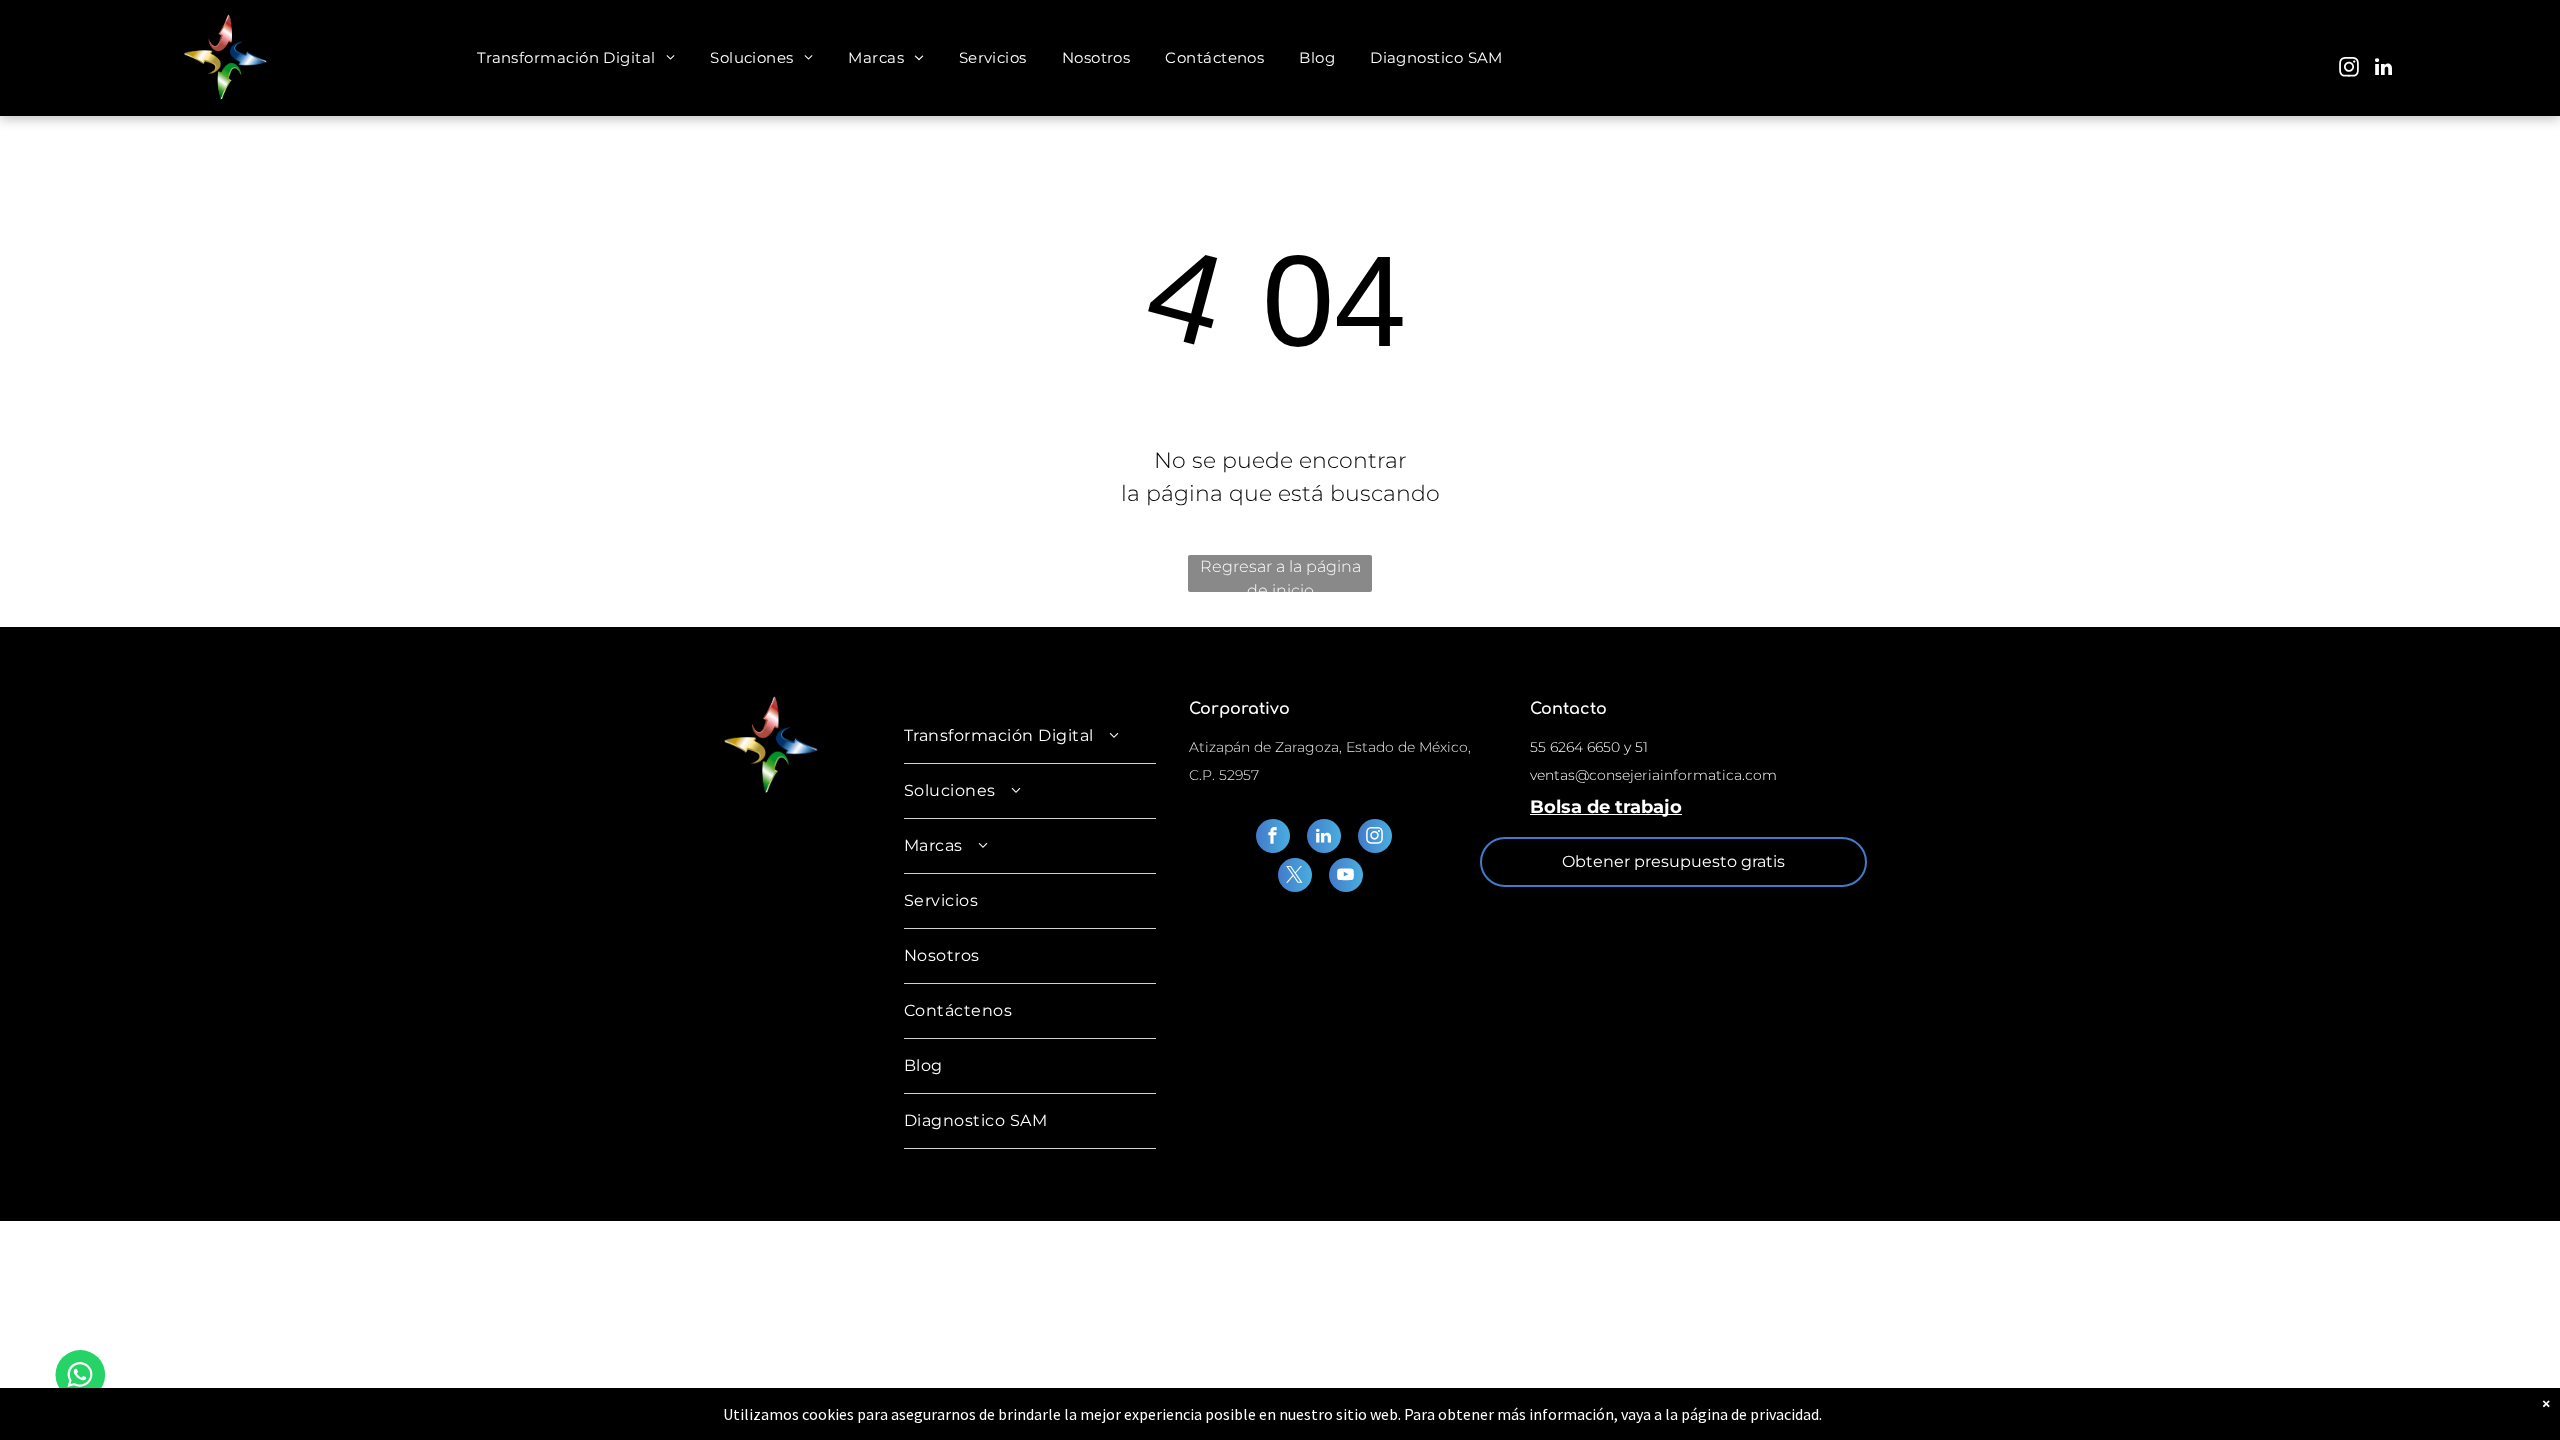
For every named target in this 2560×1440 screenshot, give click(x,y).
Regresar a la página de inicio (1280, 574)
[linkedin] (2383, 69)
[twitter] (1295, 877)
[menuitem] (579, 58)
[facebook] (1273, 838)
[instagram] (2349, 69)
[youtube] (1346, 877)
